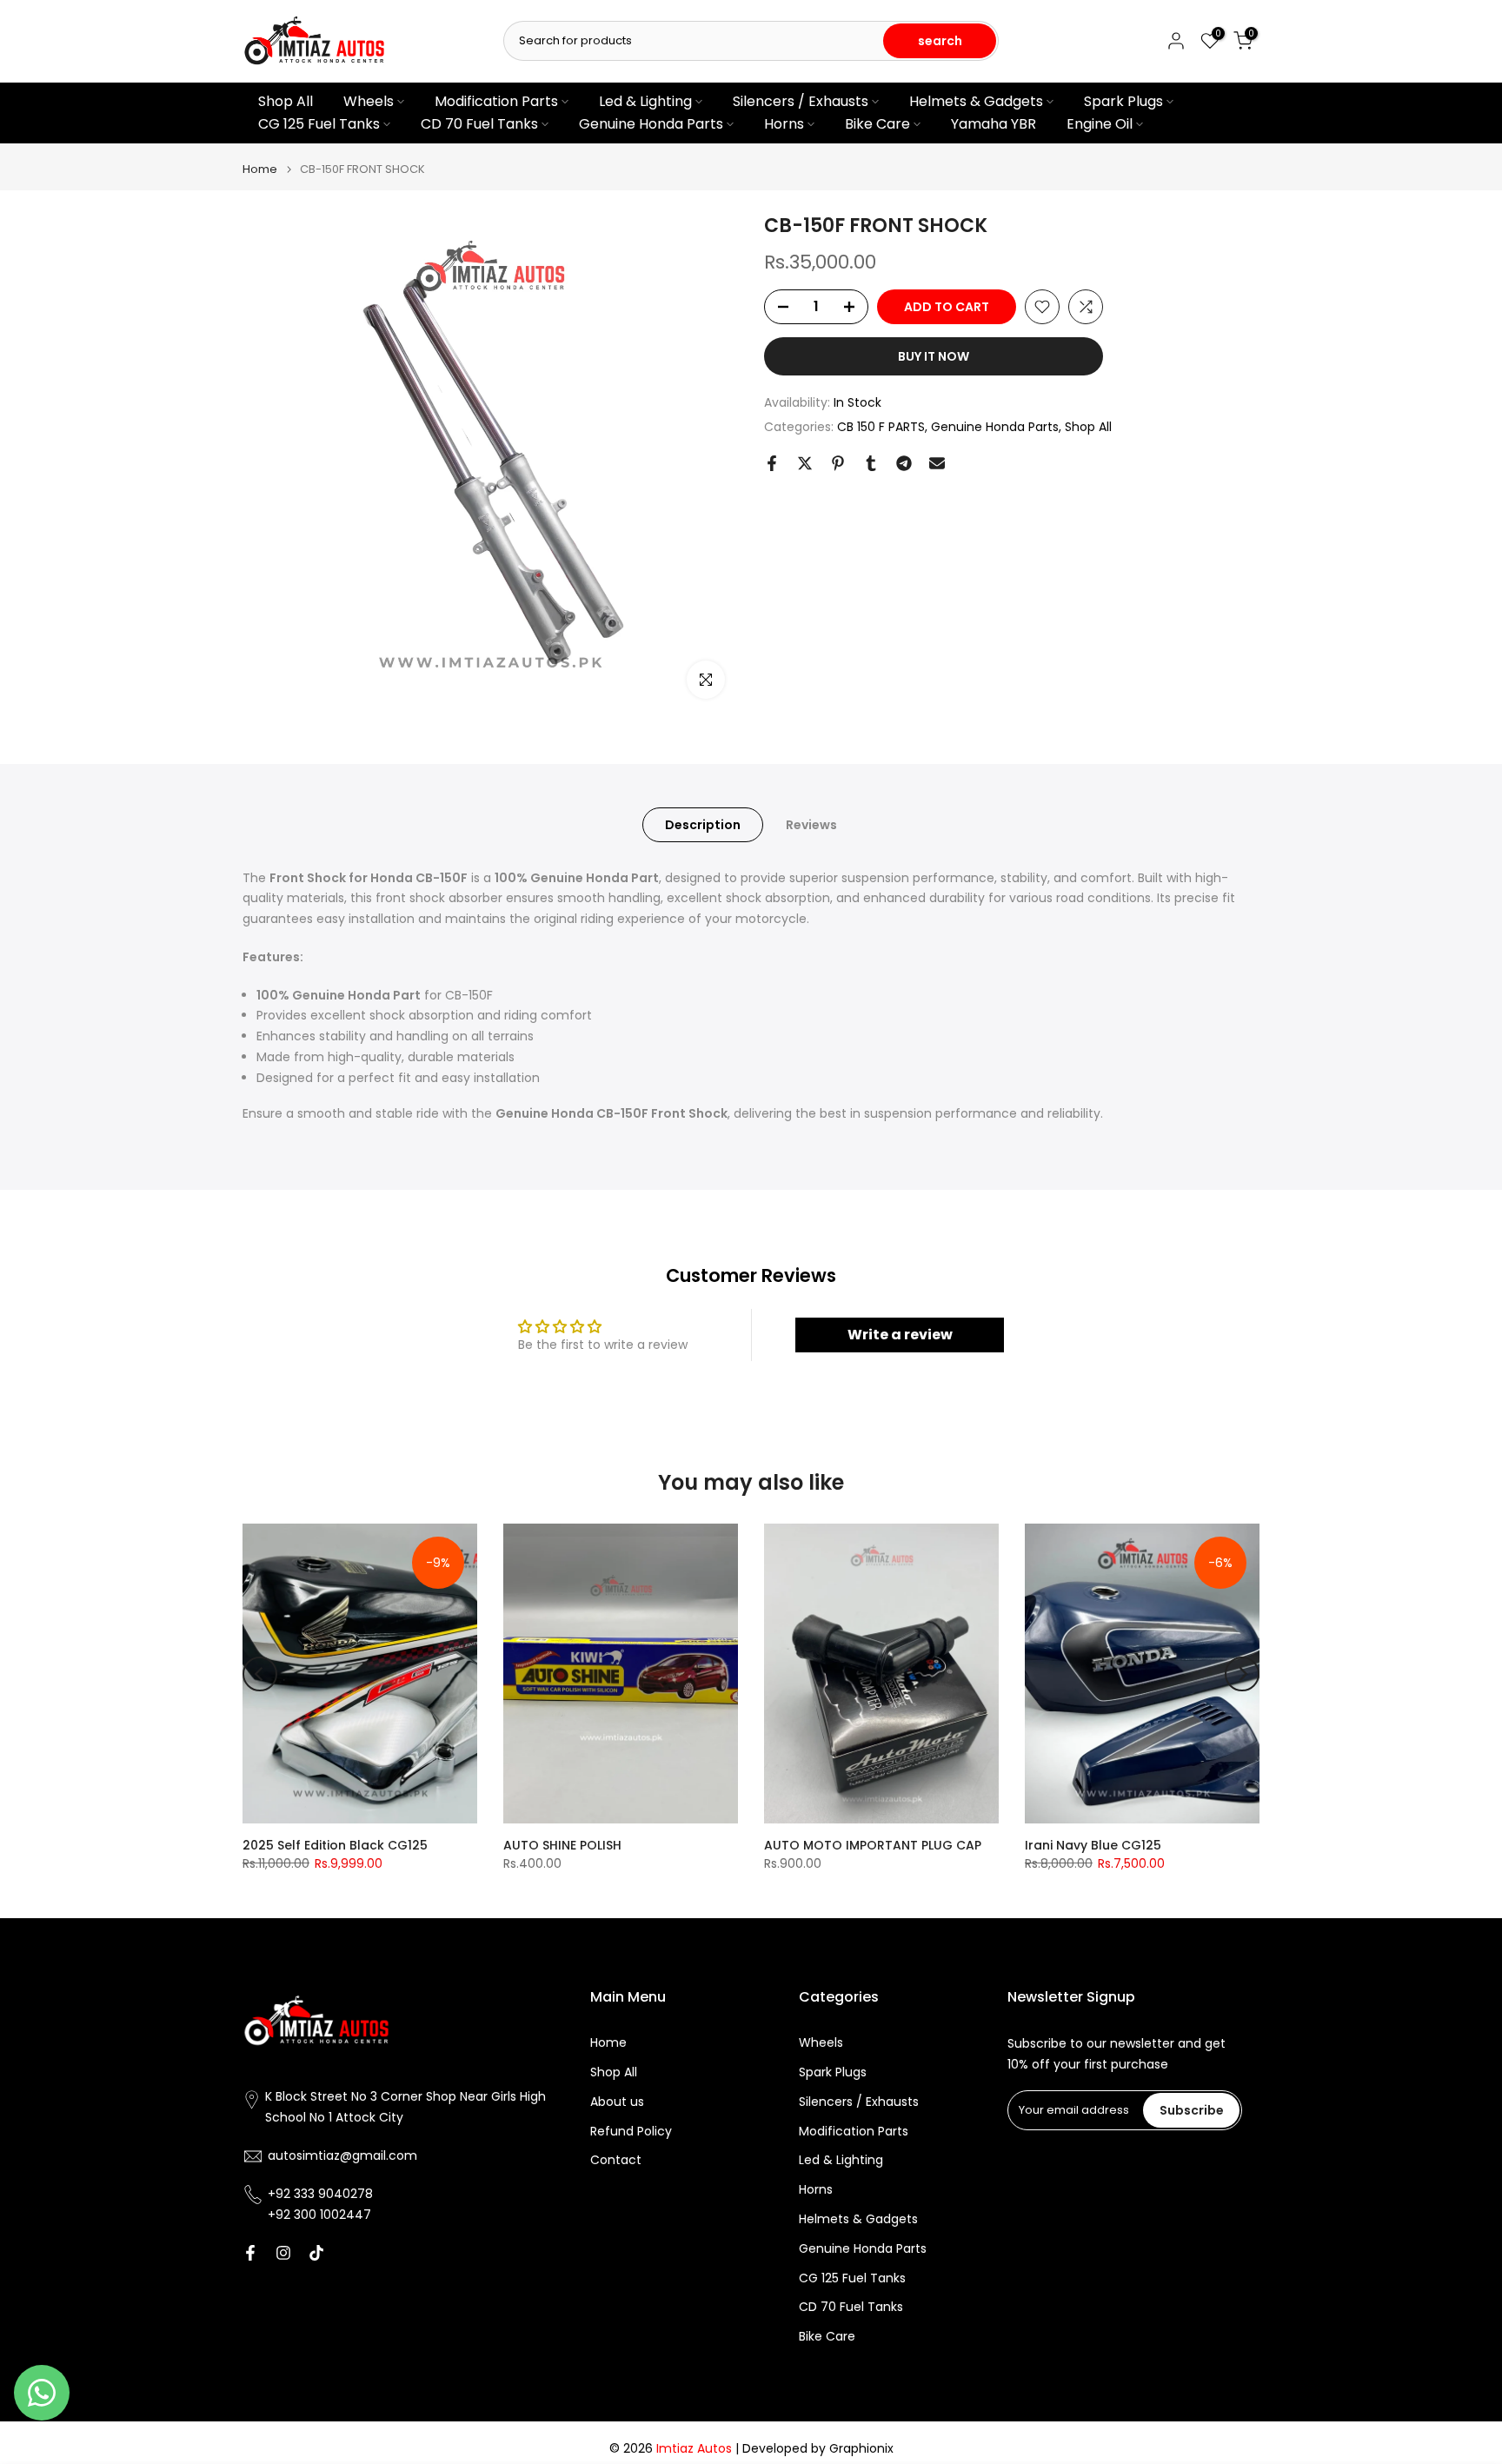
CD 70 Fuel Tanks (479, 124)
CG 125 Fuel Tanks (319, 124)
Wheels (369, 101)
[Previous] (260, 1674)
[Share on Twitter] (805, 463)
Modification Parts (496, 101)
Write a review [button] (900, 1335)
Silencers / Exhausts (801, 101)
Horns (784, 124)
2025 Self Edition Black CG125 (335, 1845)
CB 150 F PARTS (881, 427)
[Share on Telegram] (904, 463)
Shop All (286, 101)
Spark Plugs (1123, 101)
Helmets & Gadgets (976, 101)
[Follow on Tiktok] (316, 2253)
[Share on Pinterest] (838, 463)
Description (703, 824)
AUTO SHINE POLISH (562, 1845)
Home (260, 169)
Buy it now (934, 356)
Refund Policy (631, 2132)
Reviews (811, 824)
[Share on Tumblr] (871, 463)
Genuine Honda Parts (651, 124)
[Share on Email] (937, 463)
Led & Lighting (645, 101)
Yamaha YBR (994, 124)
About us (617, 2102)
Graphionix (861, 2449)
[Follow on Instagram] (283, 2253)
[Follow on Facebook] (250, 2253)
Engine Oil (1100, 124)
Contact (616, 2160)
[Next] (1242, 1674)
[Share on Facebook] (772, 463)
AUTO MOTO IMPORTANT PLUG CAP (873, 1845)
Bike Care (877, 124)
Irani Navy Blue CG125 (1093, 1845)
